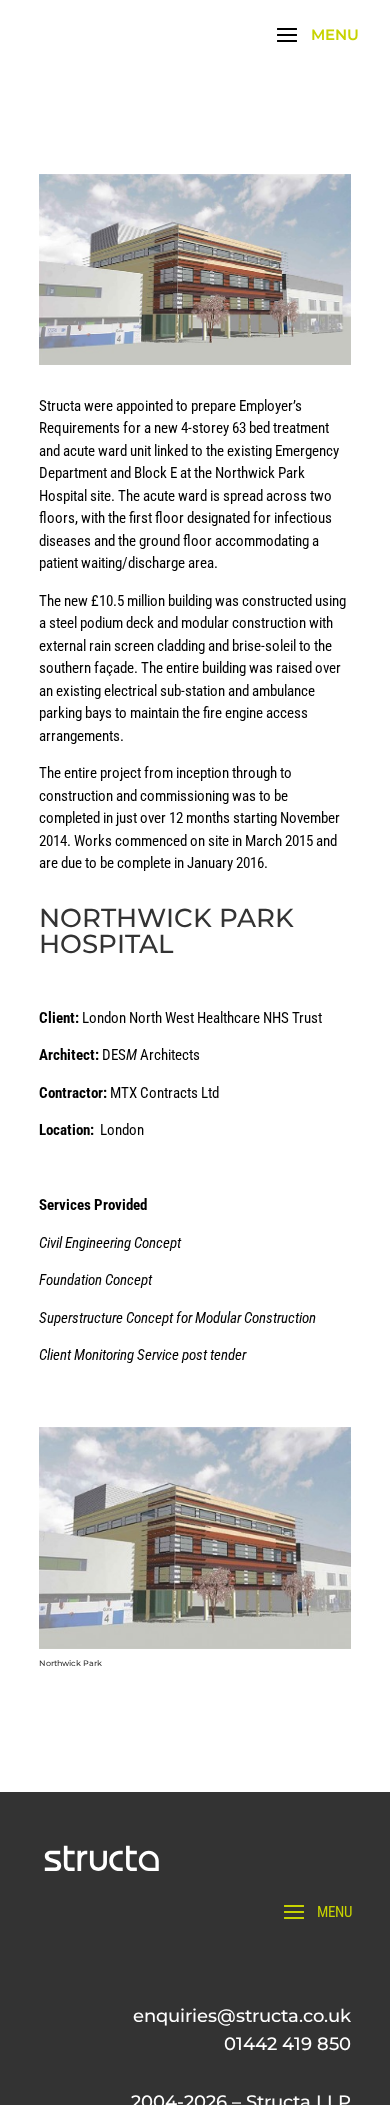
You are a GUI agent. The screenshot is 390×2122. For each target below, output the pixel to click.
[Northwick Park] (195, 1649)
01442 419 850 (287, 2044)
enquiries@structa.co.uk (242, 2016)
